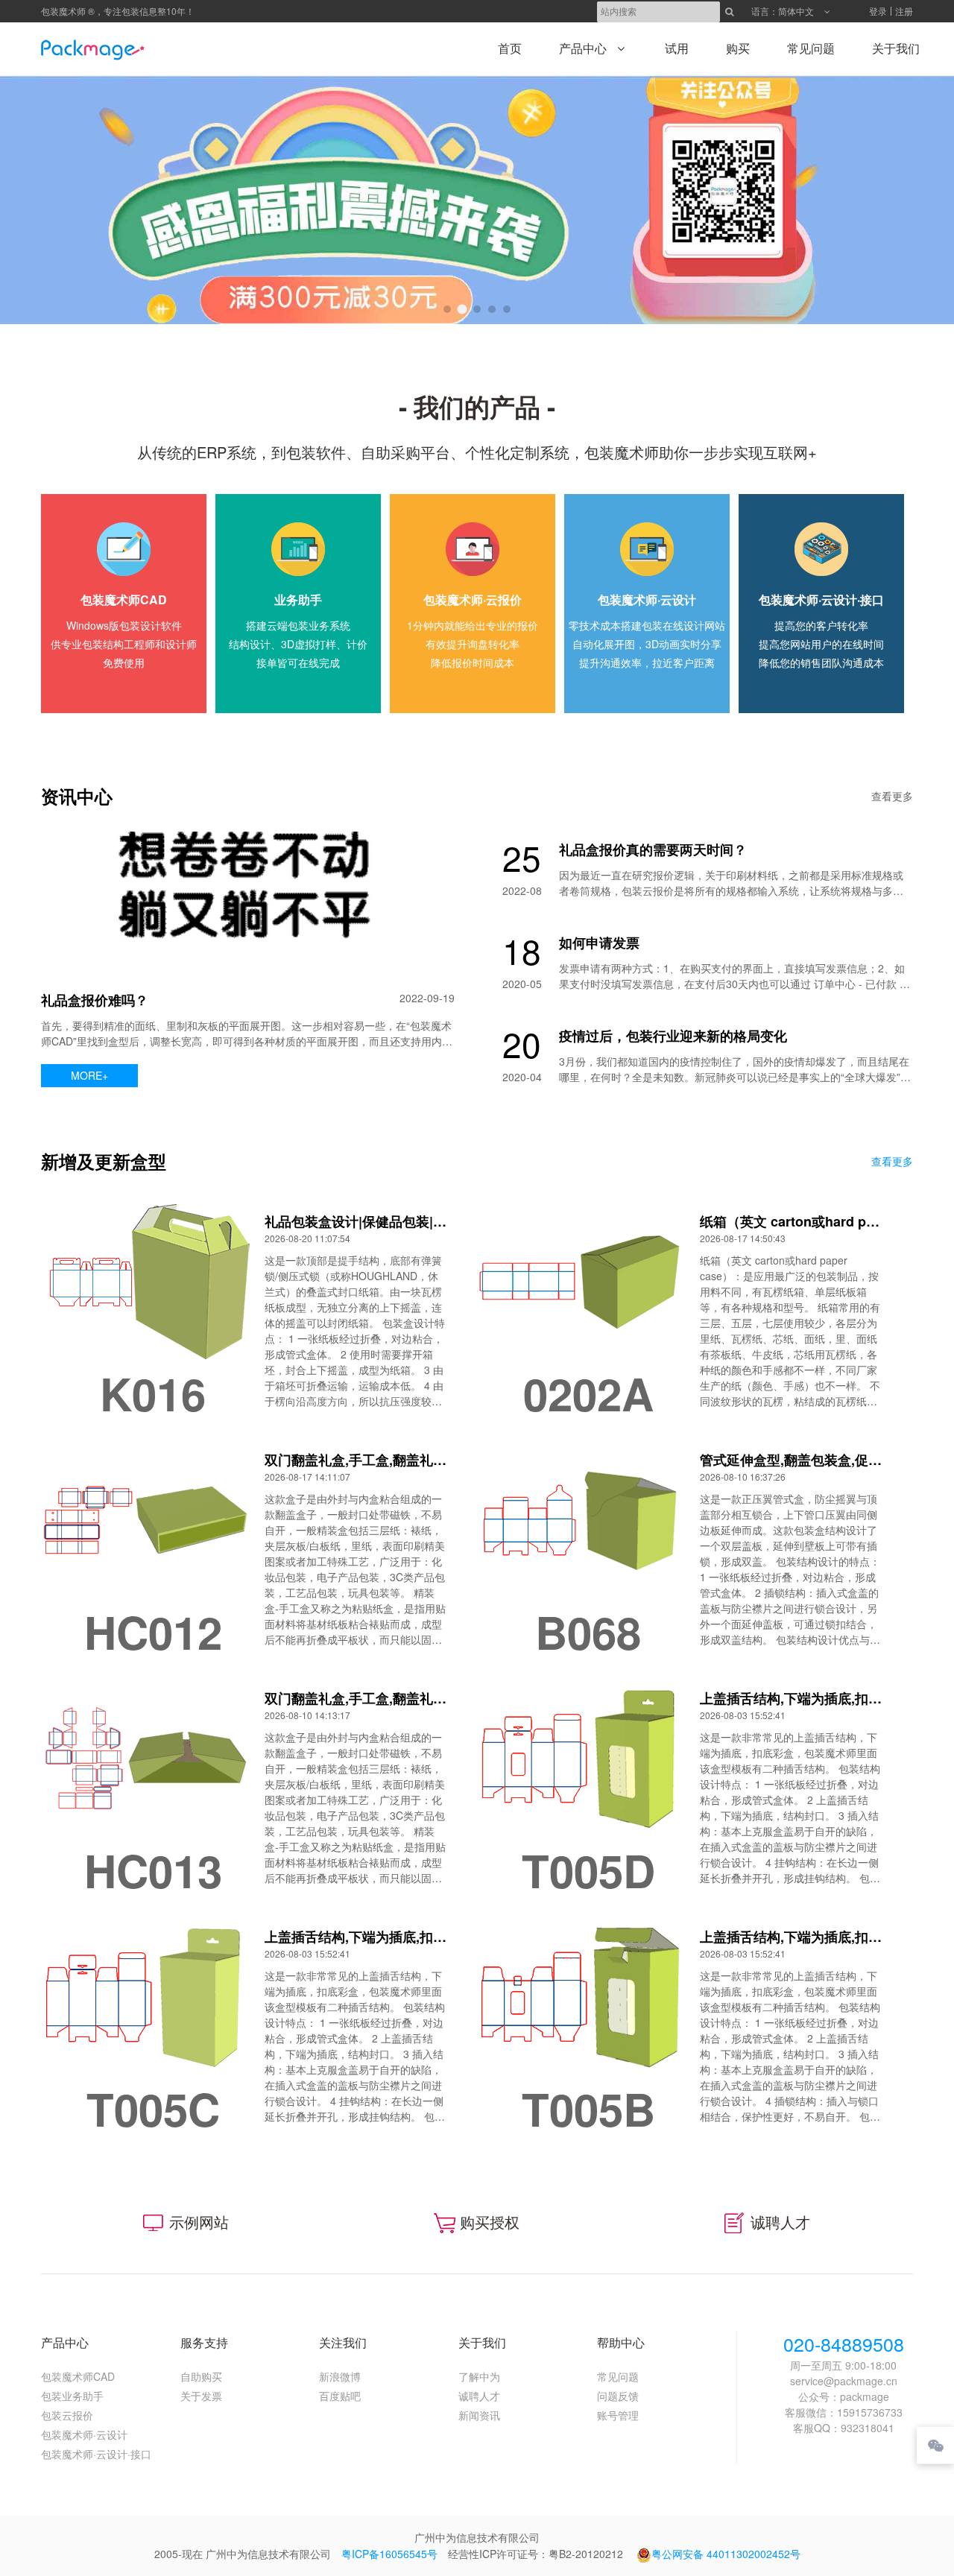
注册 (904, 11)
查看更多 (892, 796)
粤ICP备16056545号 (389, 2554)
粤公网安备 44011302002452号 (726, 2554)
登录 (878, 11)
